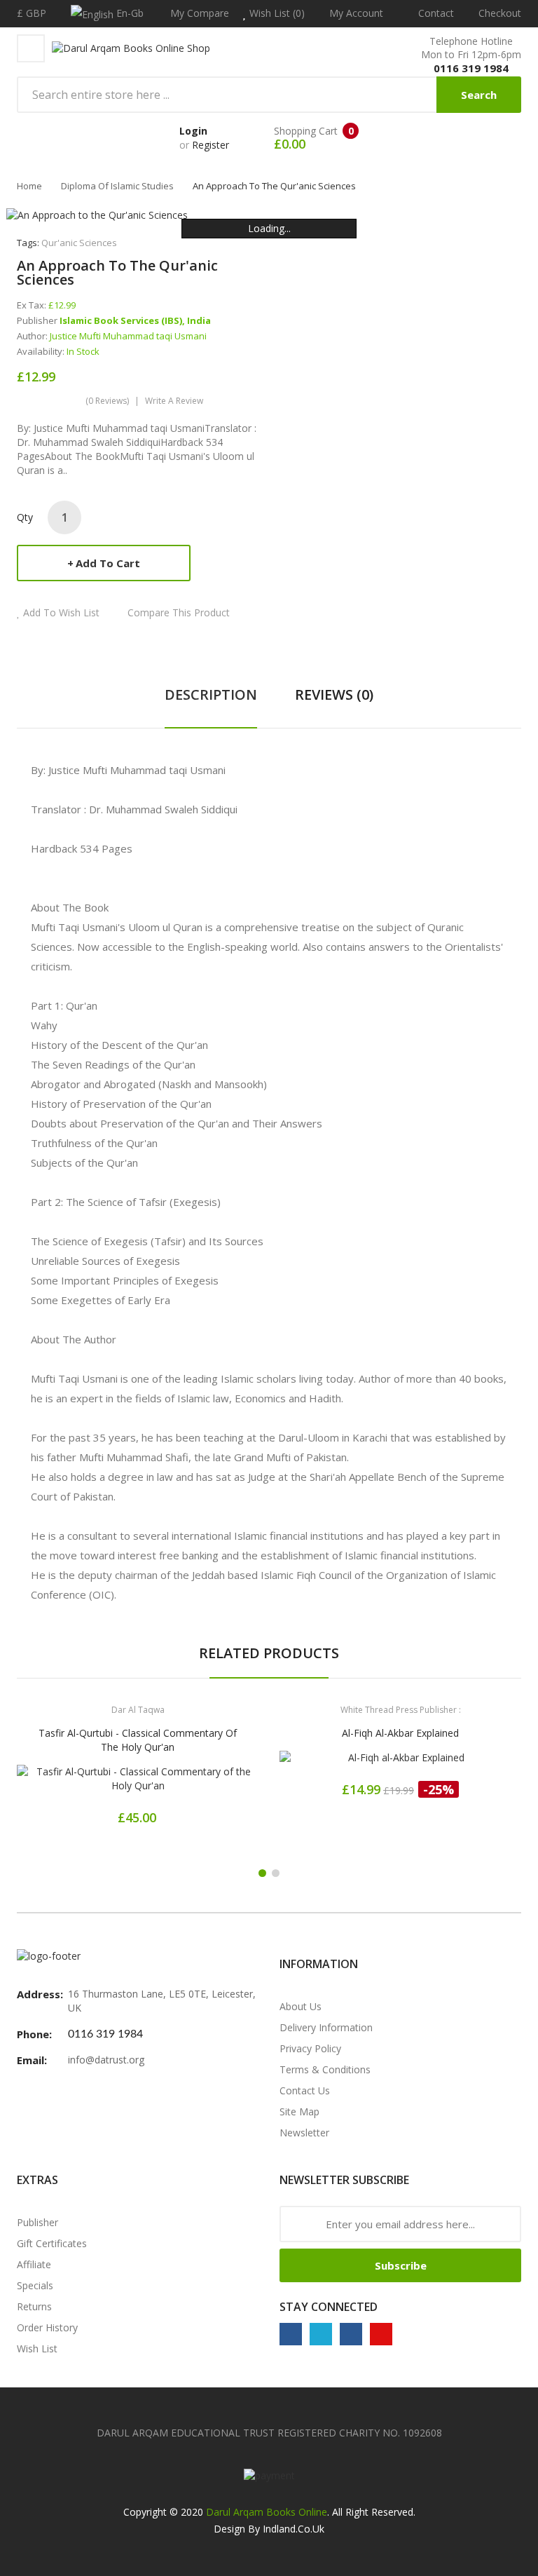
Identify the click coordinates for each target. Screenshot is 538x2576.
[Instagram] (351, 2334)
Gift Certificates (52, 2243)
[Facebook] (291, 2334)
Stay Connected (329, 2307)
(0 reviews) (107, 401)
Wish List (37, 2348)
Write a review (174, 401)
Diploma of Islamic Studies (117, 186)
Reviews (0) (334, 694)
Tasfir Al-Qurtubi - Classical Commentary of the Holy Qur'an (138, 1740)
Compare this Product (179, 612)
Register (211, 145)
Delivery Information (326, 2027)
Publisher (37, 2222)
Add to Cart (108, 563)
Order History (47, 2327)
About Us (301, 2006)
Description (211, 694)
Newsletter (304, 2133)
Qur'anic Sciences (79, 243)
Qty (25, 517)
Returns (34, 2306)
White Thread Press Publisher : (401, 1710)
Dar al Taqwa (138, 1710)
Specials (35, 2285)
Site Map (299, 2111)
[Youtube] (381, 2334)
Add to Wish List (61, 612)
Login (193, 131)
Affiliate (34, 2264)
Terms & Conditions (325, 2069)
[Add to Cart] (89, 1781)
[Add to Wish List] (138, 1781)
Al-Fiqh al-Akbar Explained (400, 1733)
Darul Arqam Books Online (267, 2512)
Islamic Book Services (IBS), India (135, 320)
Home (29, 186)
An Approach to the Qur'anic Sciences (274, 186)
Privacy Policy (310, 2048)
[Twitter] (321, 2334)
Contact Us (305, 2090)
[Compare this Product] (187, 1781)
